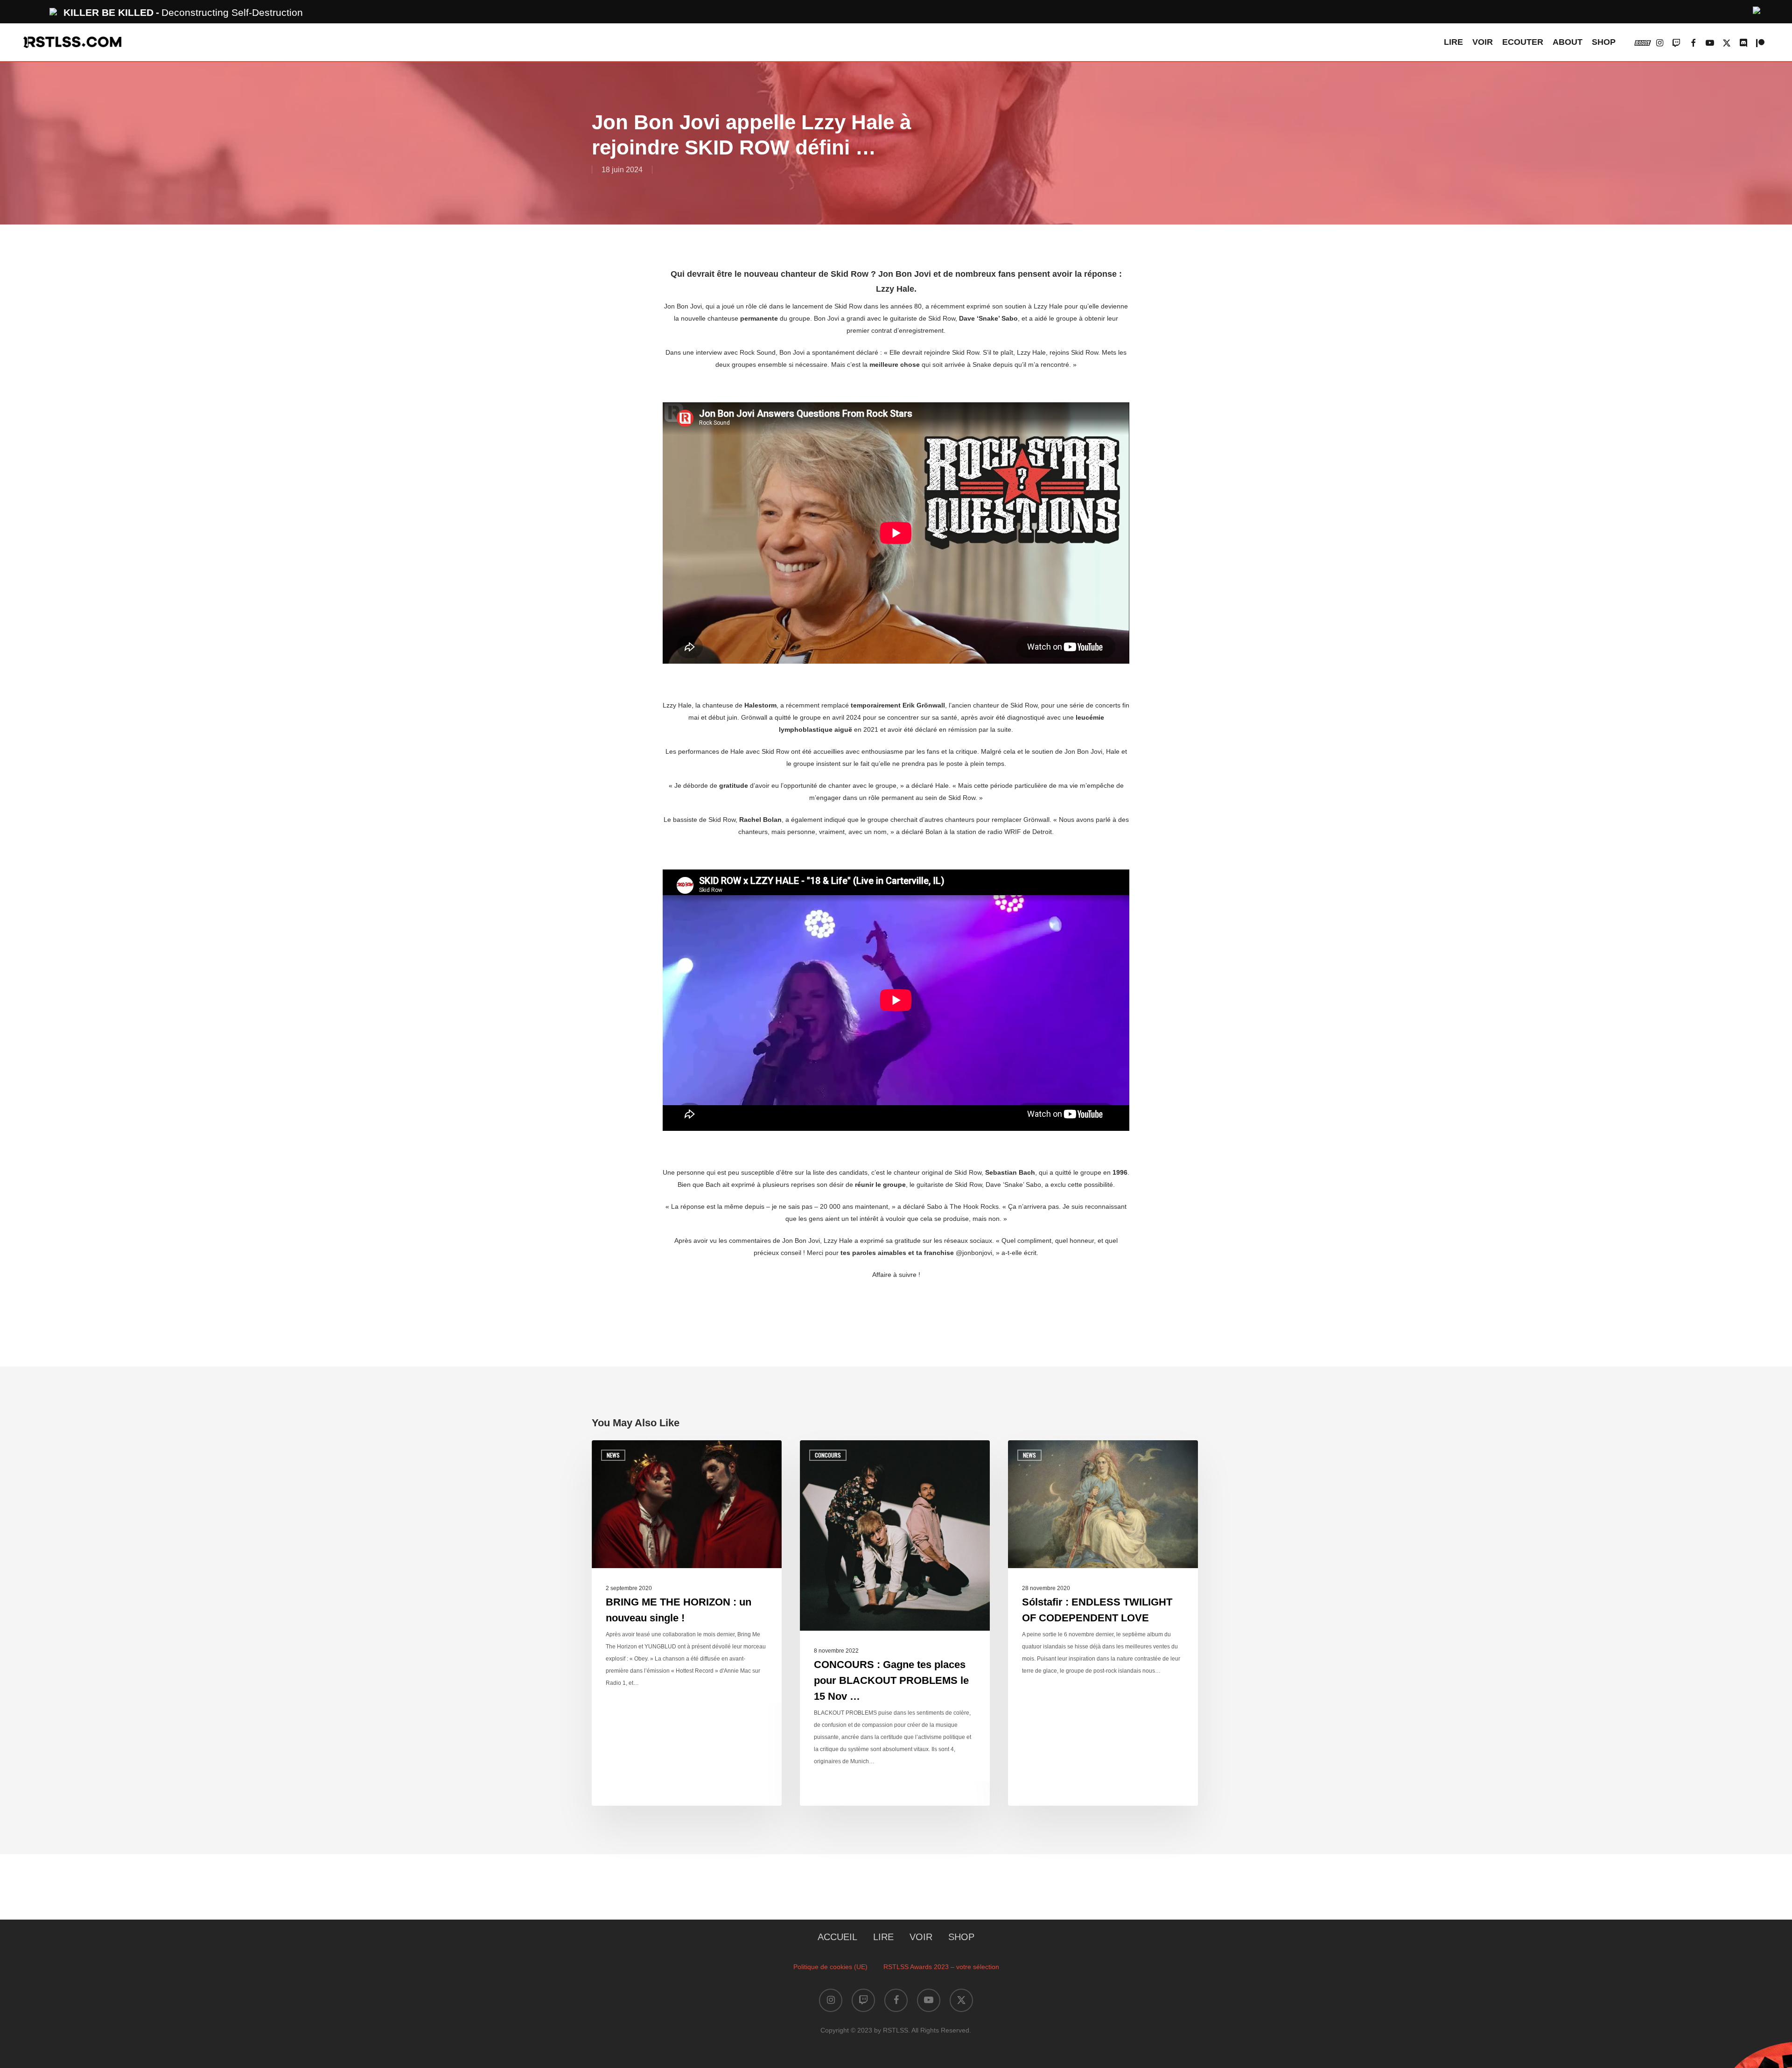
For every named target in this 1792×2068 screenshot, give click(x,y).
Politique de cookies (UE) (830, 1967)
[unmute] (1757, 9)
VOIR (921, 1937)
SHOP (961, 1937)
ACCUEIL (837, 1937)
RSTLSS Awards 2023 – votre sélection (941, 1967)
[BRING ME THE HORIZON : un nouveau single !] (687, 1623)
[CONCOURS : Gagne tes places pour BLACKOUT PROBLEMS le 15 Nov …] (895, 1623)
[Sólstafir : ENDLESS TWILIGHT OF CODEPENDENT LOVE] (1103, 1623)
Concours (828, 1455)
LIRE (883, 1937)
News (613, 1455)
